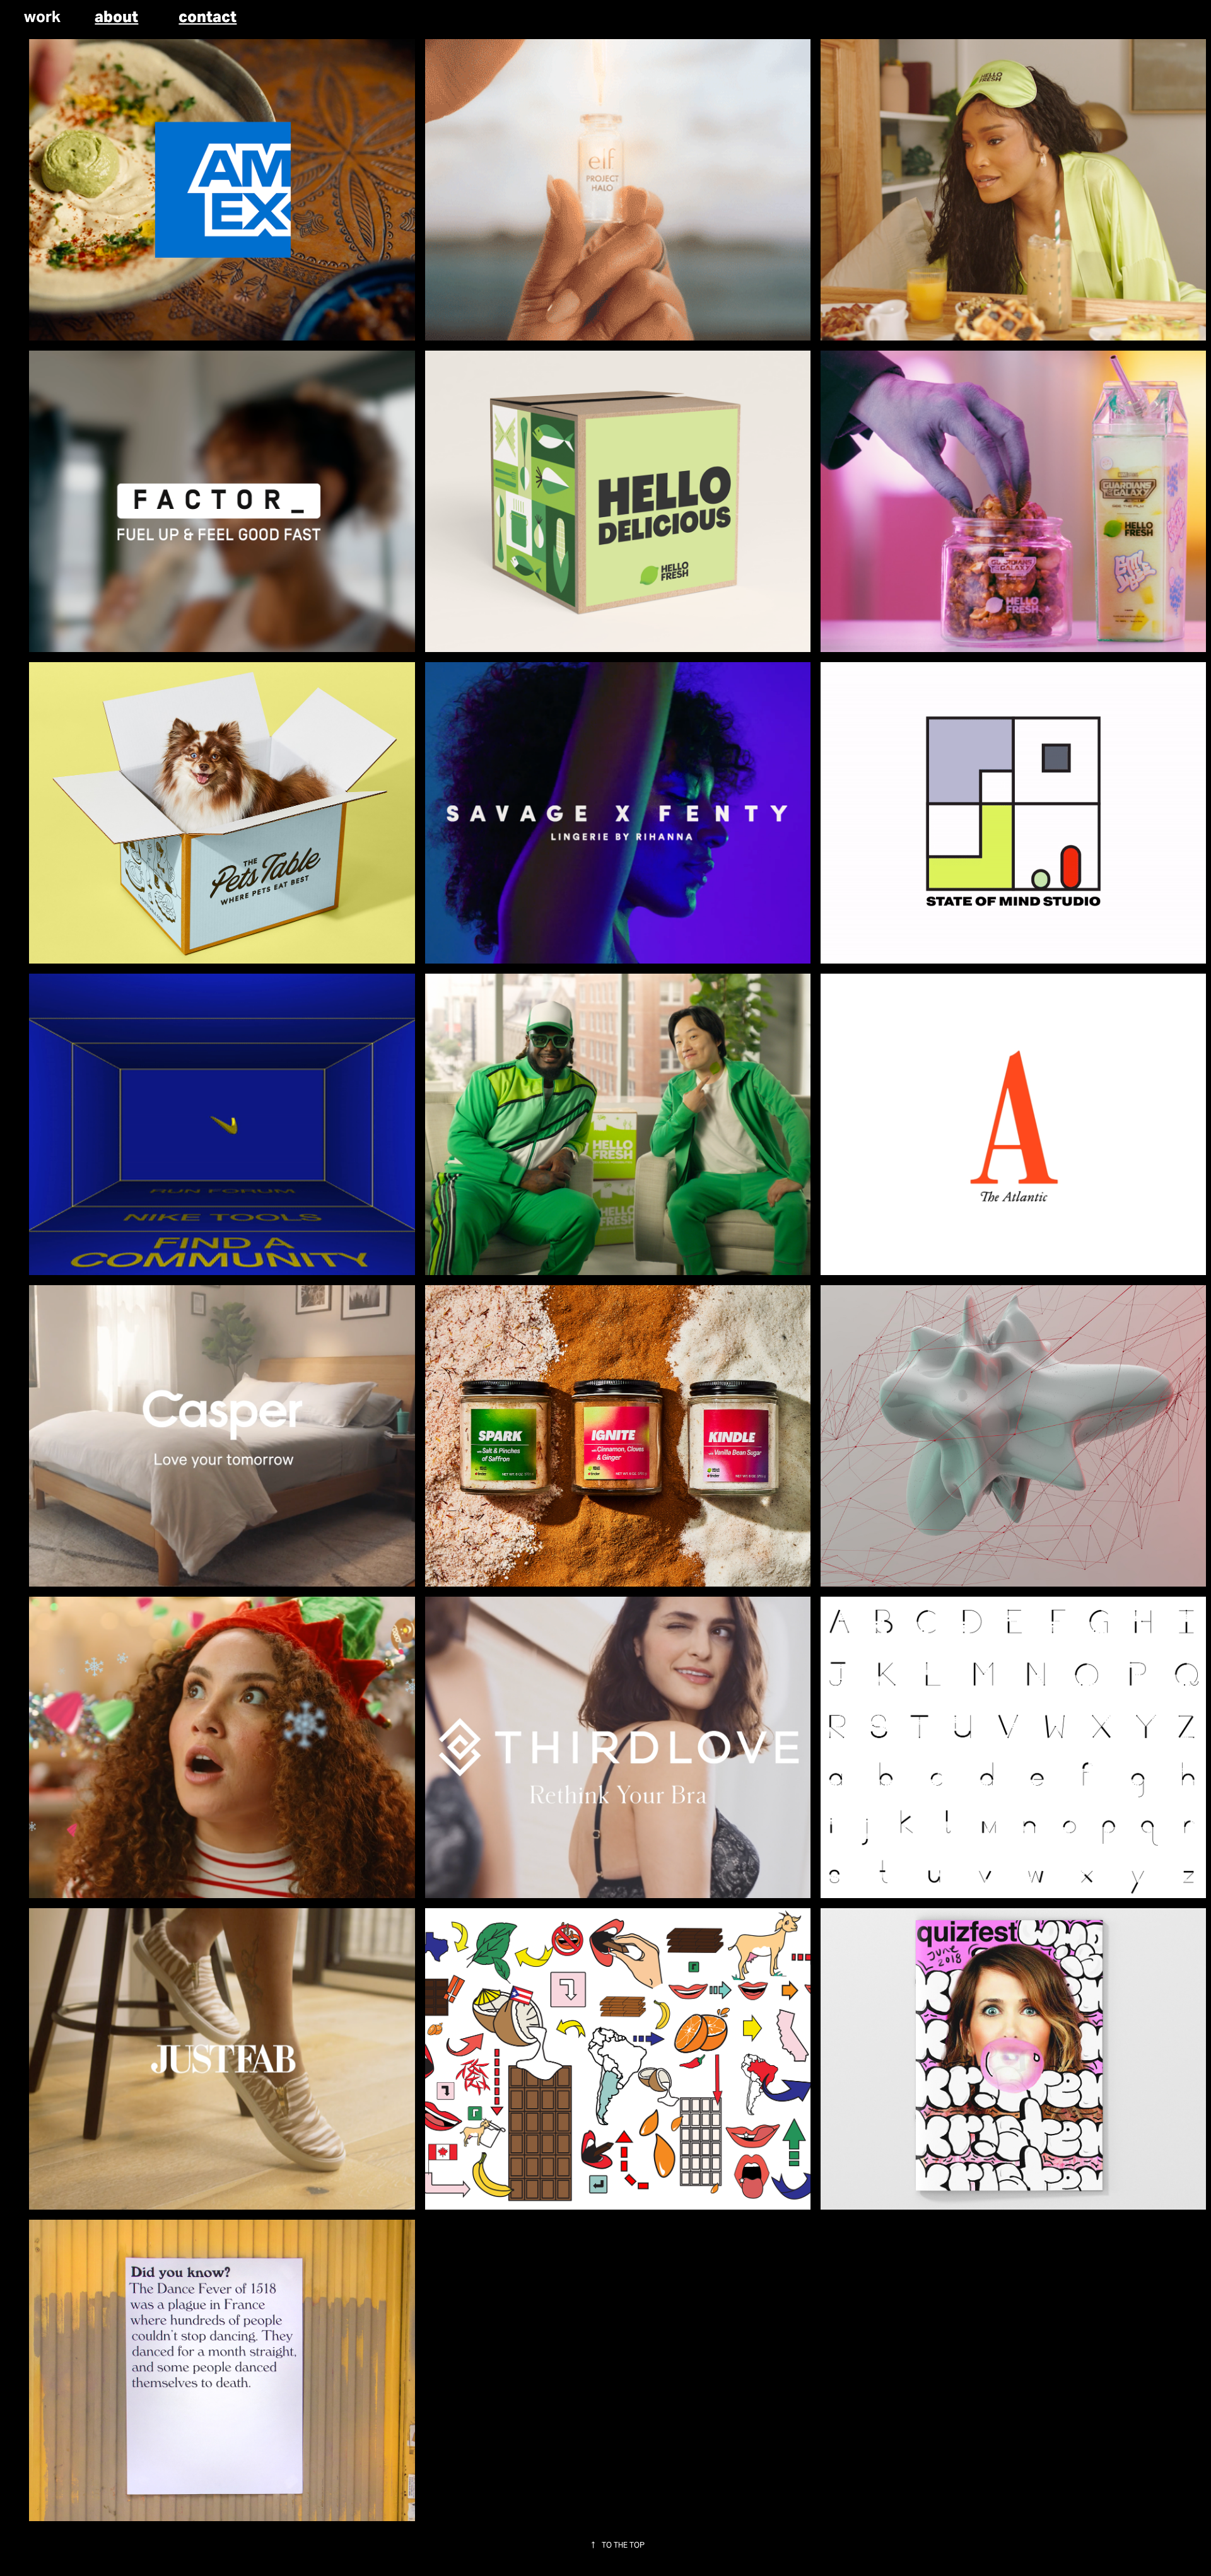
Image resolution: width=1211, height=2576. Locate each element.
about (116, 17)
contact (208, 17)
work (42, 17)
